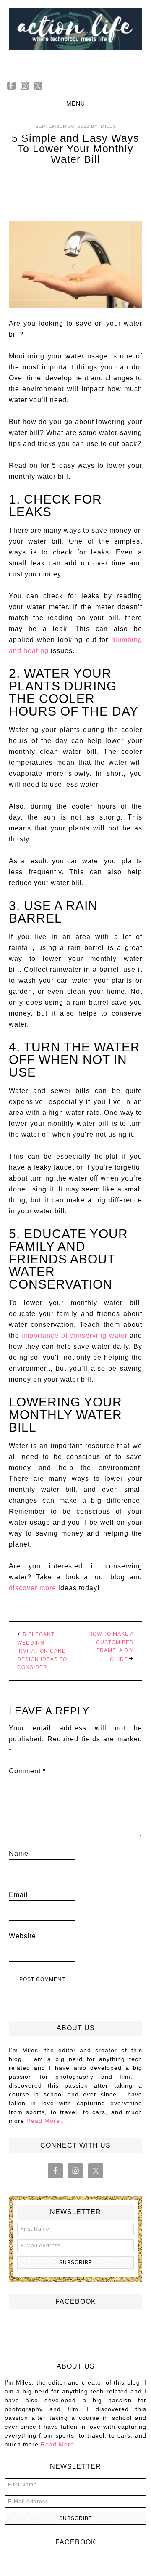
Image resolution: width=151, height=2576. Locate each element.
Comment (27, 1771)
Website (22, 1936)
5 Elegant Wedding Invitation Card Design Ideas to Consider (42, 1651)
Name (19, 1853)
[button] (75, 103)
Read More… (46, 2121)
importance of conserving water (74, 1336)
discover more (33, 1588)
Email (18, 1895)
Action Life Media (75, 37)
